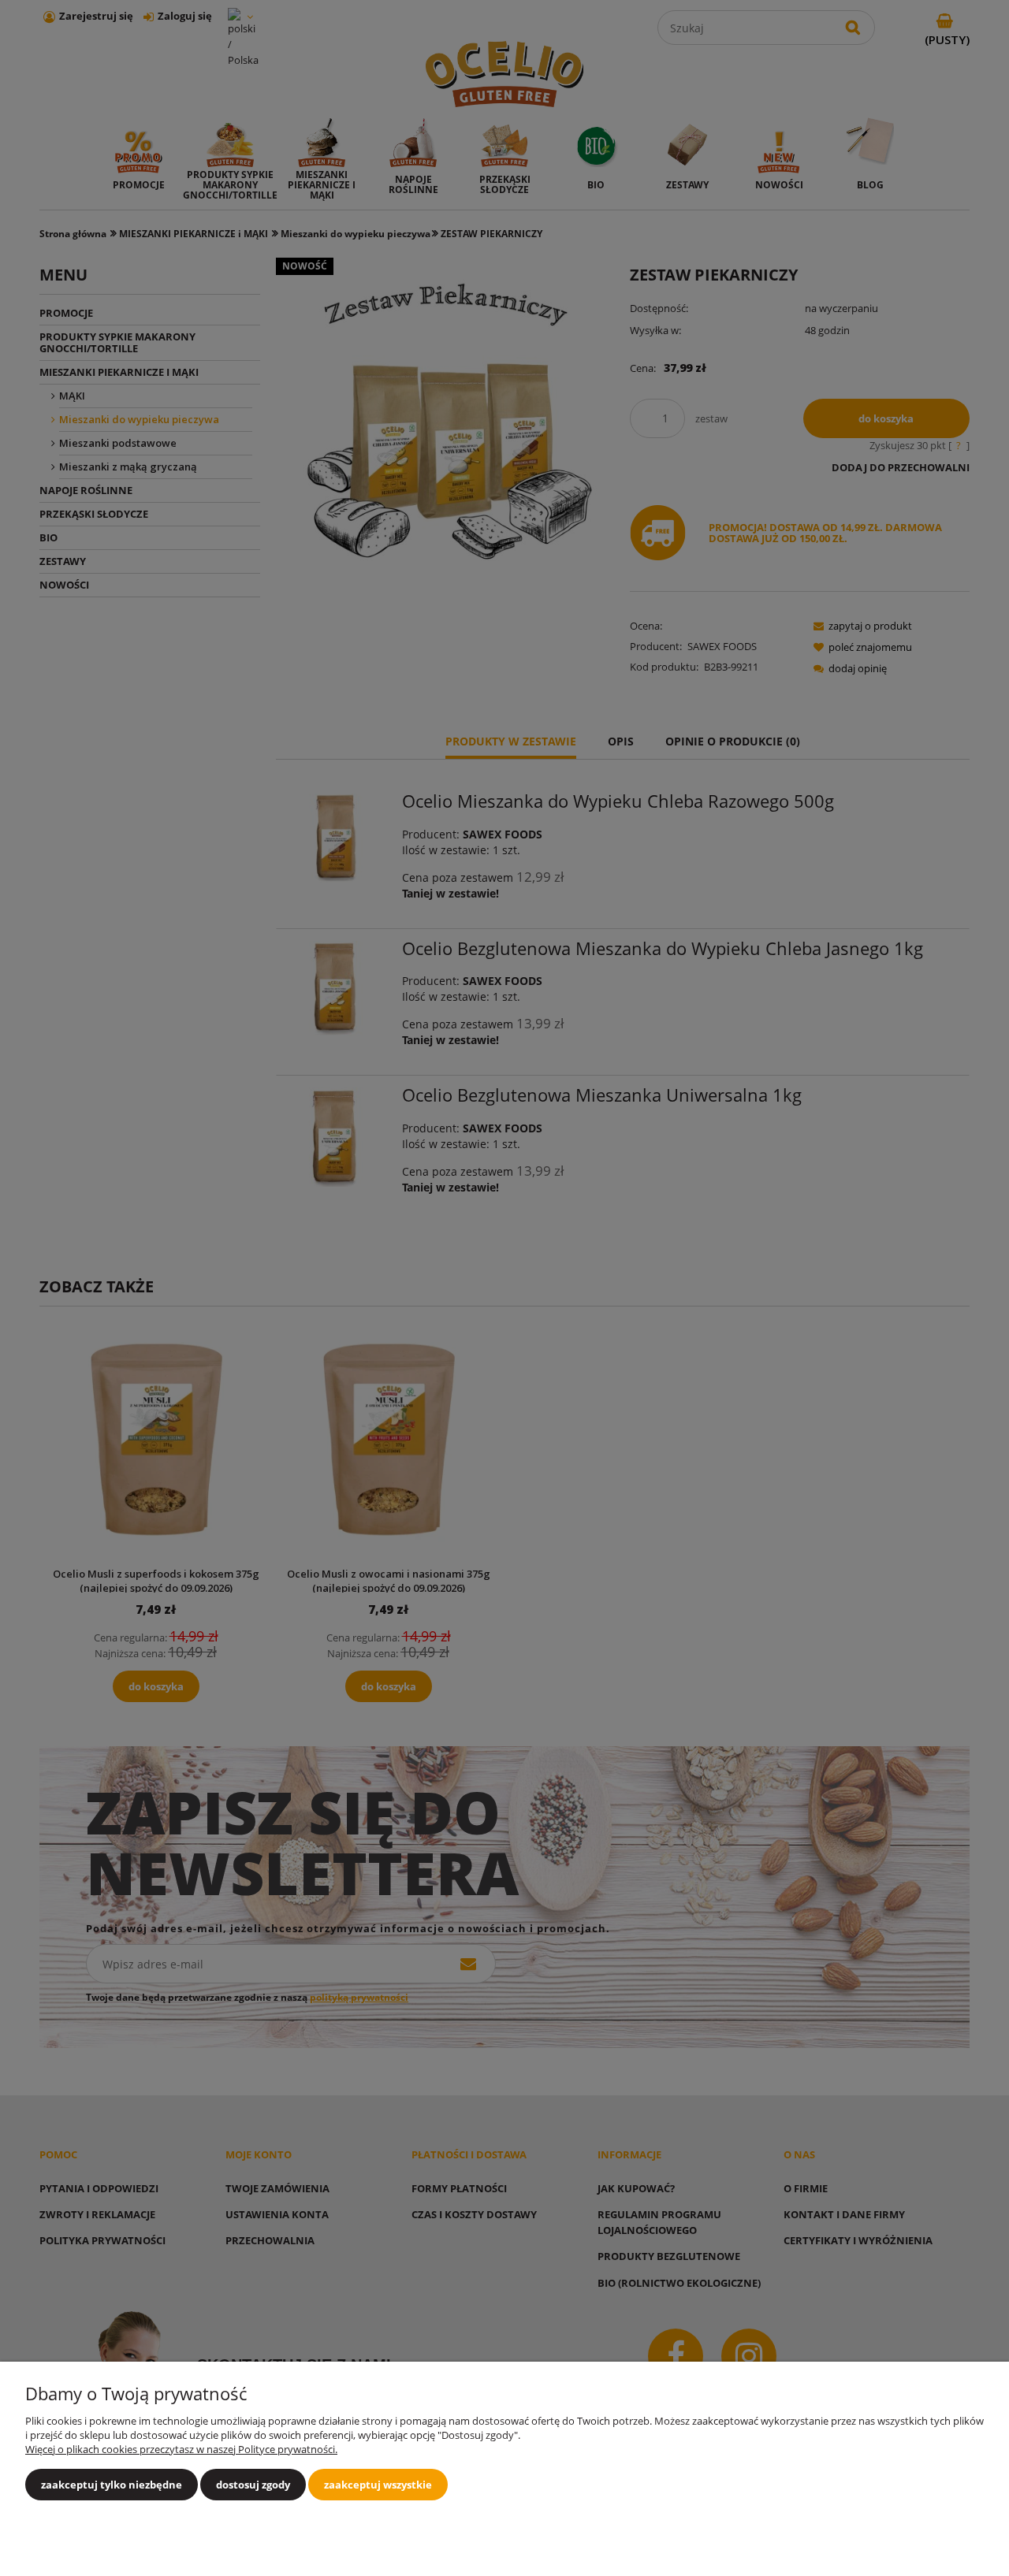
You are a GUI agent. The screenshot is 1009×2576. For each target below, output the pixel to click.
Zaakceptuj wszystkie (378, 2485)
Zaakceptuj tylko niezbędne (112, 2485)
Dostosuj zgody (253, 2485)
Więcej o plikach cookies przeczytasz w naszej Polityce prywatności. (181, 2449)
